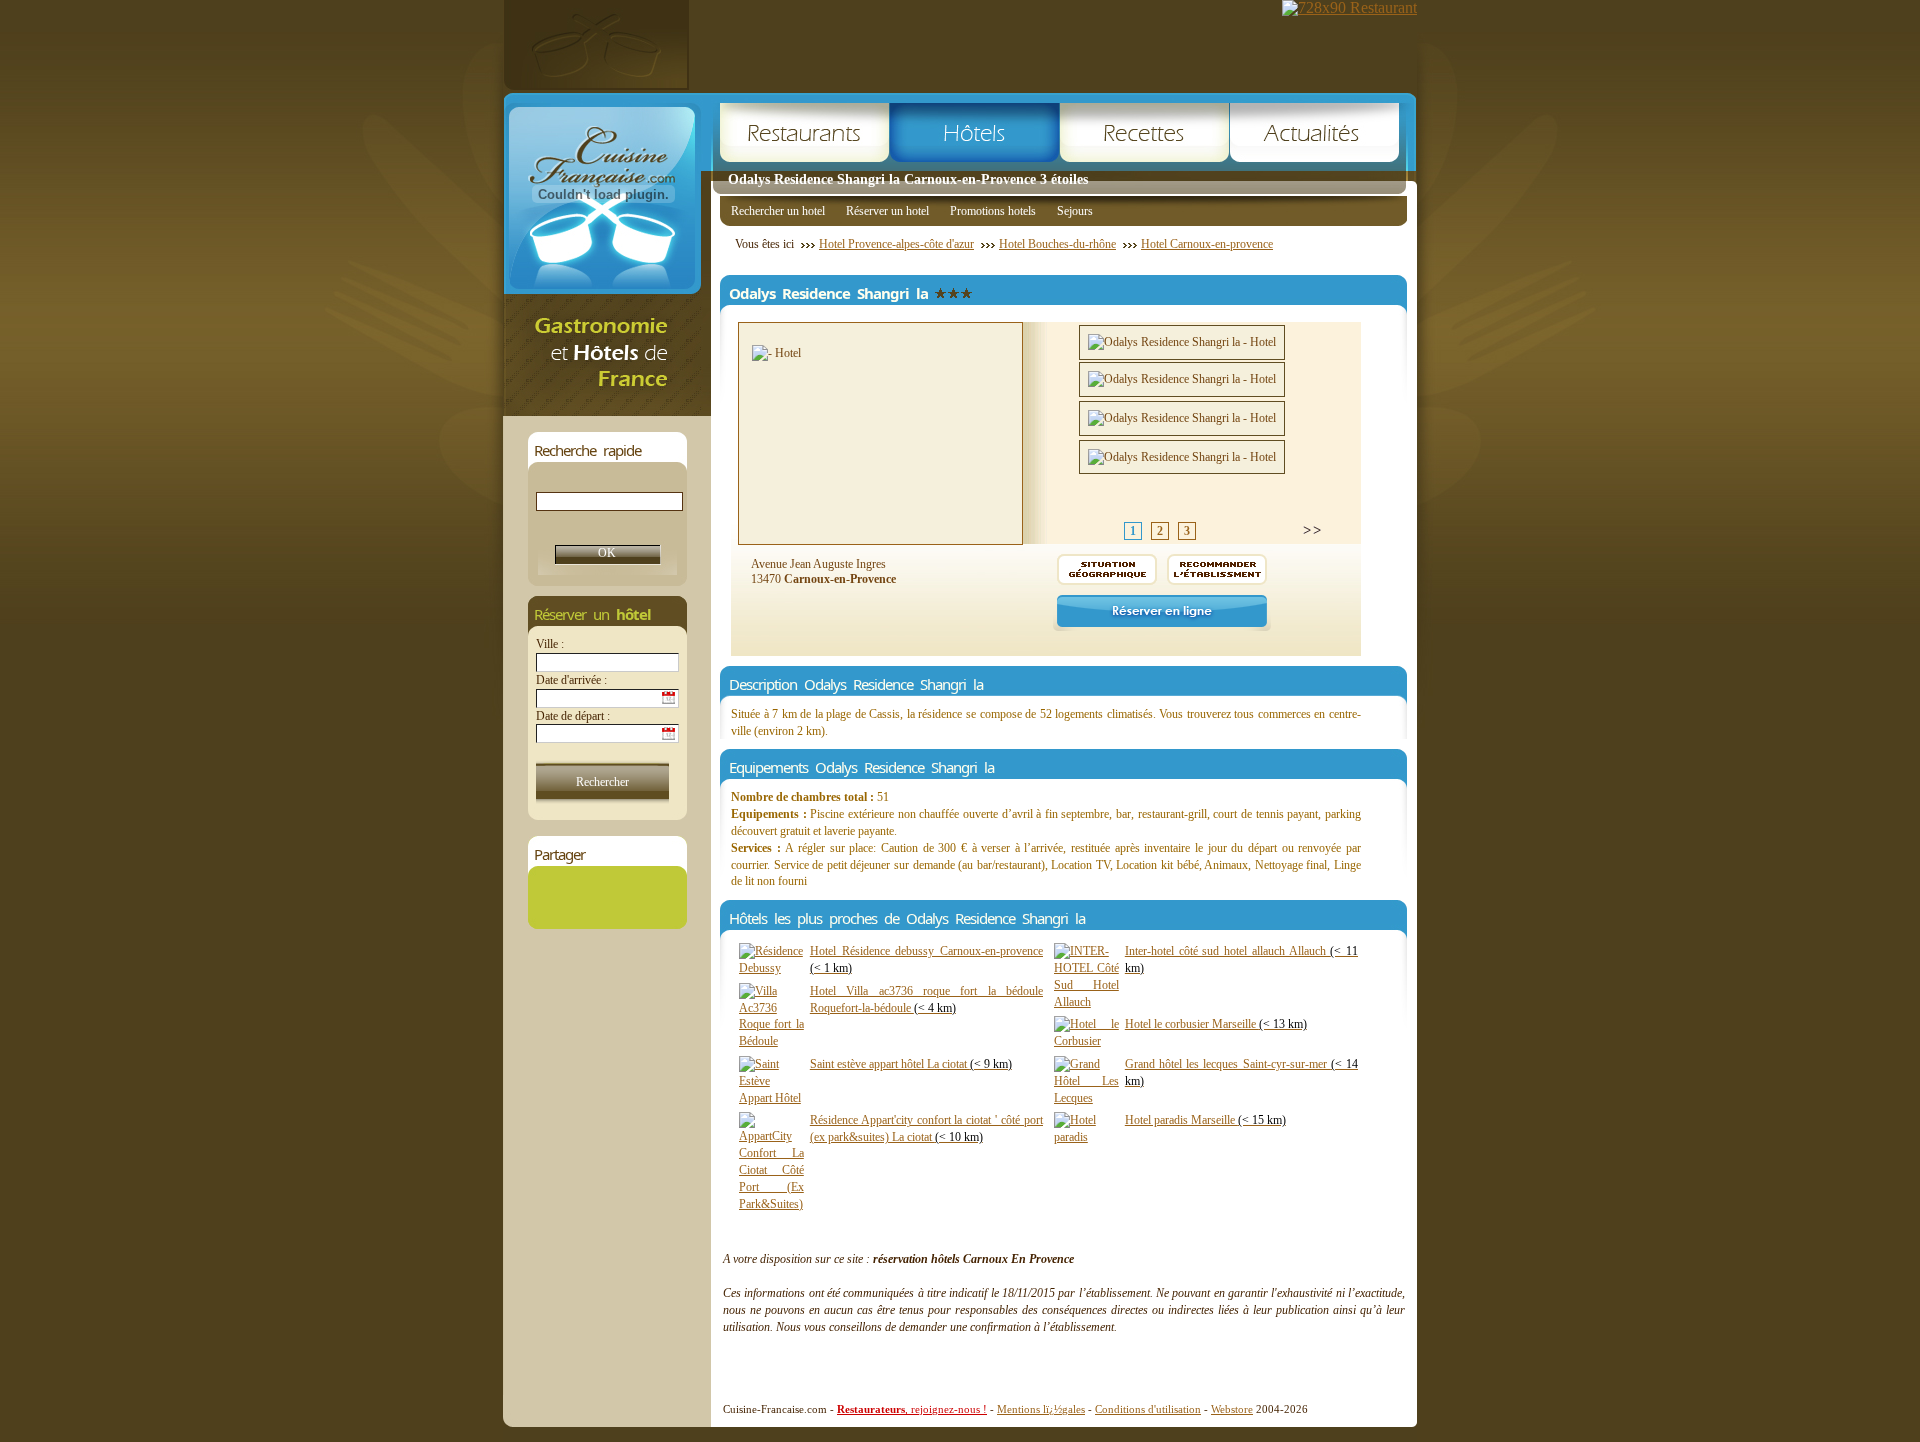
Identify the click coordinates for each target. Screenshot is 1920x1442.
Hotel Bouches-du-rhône (1057, 244)
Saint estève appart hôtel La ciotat (911, 1064)
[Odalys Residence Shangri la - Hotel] (1182, 342)
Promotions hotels (993, 211)
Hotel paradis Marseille (1205, 1120)
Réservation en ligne (1162, 613)
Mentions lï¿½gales (1041, 1409)
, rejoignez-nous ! (912, 1409)
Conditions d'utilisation (1148, 1409)
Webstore (1232, 1409)
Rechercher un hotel (778, 211)
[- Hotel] (776, 353)
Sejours (1075, 211)
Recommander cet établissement (1217, 569)
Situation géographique (1107, 569)
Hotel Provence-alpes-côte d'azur (896, 244)
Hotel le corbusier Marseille (1216, 1024)
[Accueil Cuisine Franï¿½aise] (607, 410)
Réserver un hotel (887, 211)
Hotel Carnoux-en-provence (1207, 244)
